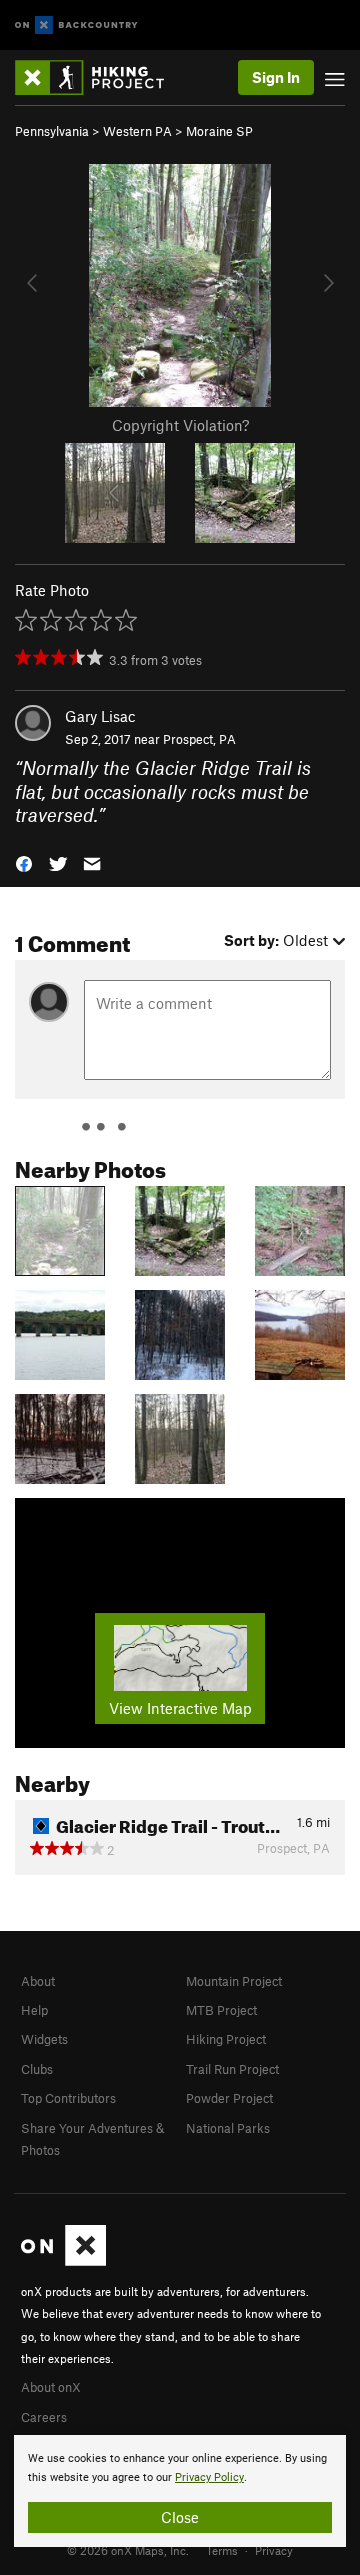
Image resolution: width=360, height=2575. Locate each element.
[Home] (99, 77)
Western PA (137, 131)
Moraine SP (219, 131)
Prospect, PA (199, 739)
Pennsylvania (52, 131)
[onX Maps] (63, 2261)
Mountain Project (234, 1981)
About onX (51, 2387)
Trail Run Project (232, 2069)
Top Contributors (68, 2098)
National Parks (228, 2128)
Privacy (274, 2550)
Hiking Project (226, 2039)
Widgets (44, 2039)
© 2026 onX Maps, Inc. (128, 2550)
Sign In (276, 77)
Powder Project (229, 2098)
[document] (180, 2491)
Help (34, 2010)
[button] (24, 861)
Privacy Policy (209, 2477)
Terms (222, 2550)
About (38, 1981)
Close (180, 2517)
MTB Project (221, 2010)
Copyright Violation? (180, 425)
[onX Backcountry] (76, 25)
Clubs (37, 2069)
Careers (44, 2417)
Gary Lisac (100, 716)
